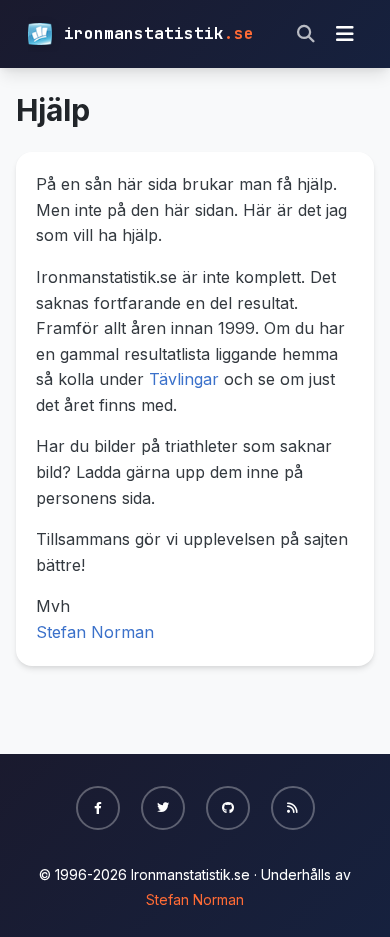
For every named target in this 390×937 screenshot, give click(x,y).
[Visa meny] (345, 34)
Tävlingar (184, 379)
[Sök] (306, 34)
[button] (98, 808)
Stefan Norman (95, 632)
